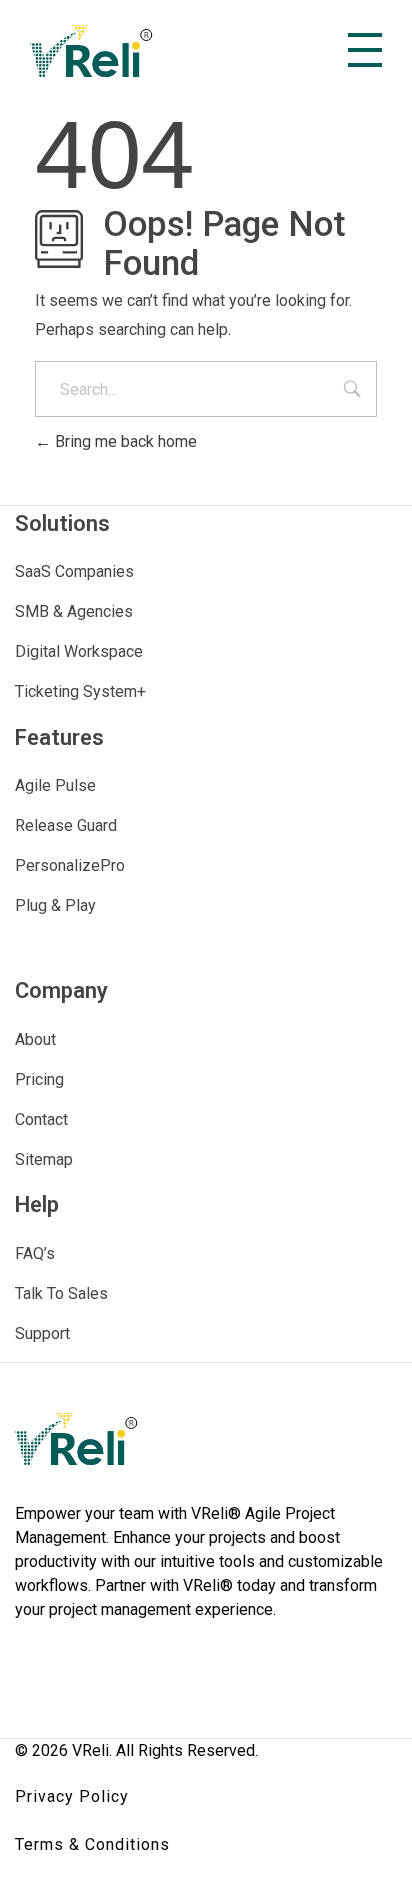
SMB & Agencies (74, 611)
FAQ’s (35, 1253)
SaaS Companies (74, 571)
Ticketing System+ (80, 691)
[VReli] (91, 51)
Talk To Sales (61, 1293)
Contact (41, 1119)
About (35, 1039)
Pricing (39, 1079)
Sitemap (44, 1159)
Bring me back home (124, 441)
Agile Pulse (55, 785)
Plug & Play (55, 905)
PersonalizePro (70, 865)
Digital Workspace (79, 651)
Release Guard (66, 825)
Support (42, 1333)
